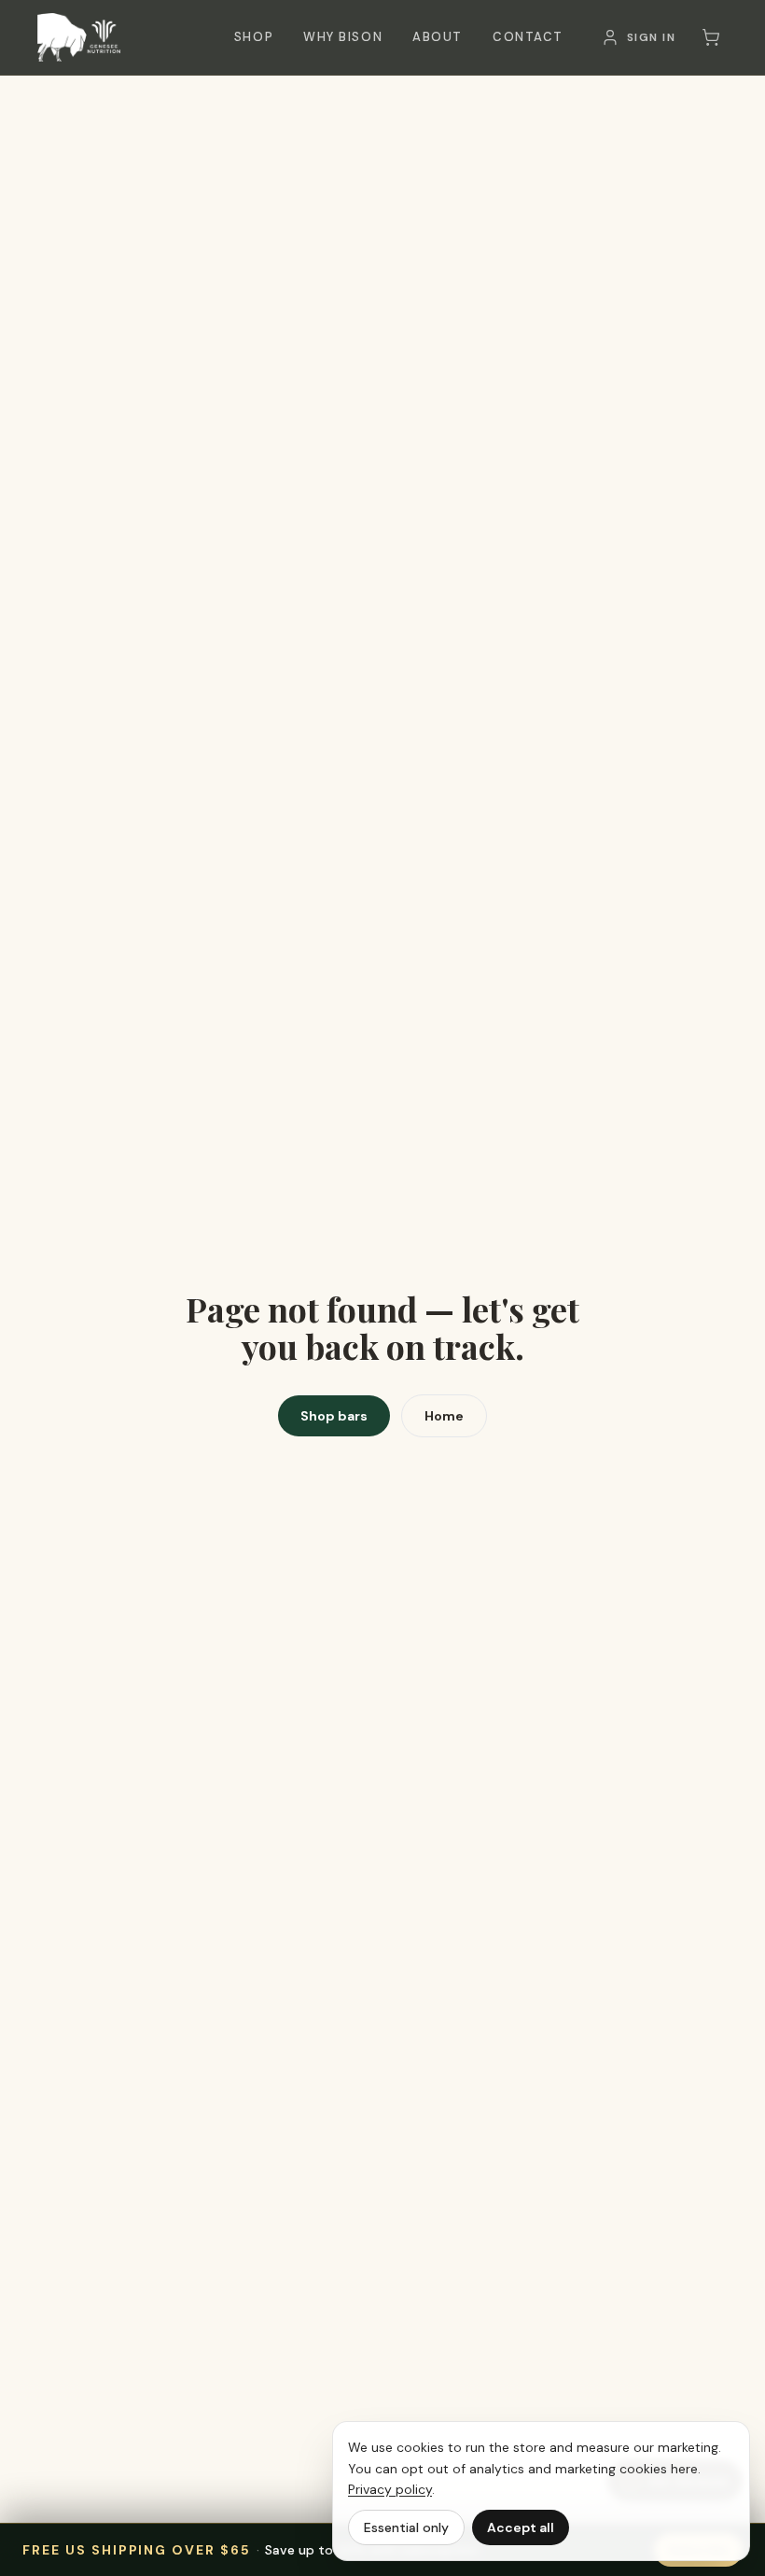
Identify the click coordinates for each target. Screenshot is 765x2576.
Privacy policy (390, 2489)
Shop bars (334, 1416)
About (438, 37)
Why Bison (343, 37)
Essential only (406, 2527)
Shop (254, 37)
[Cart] (711, 37)
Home (444, 1416)
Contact (528, 37)
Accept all (521, 2527)
